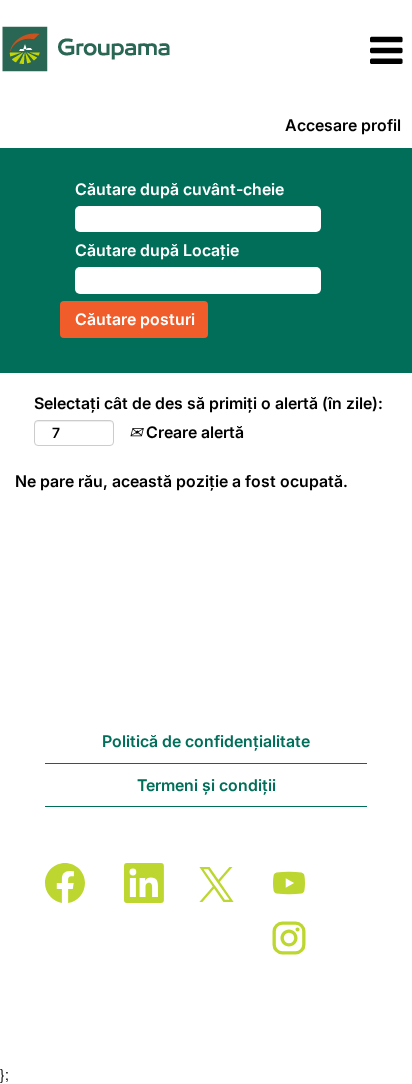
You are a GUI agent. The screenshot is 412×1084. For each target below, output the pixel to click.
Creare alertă (193, 432)
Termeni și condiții (206, 785)
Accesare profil (343, 125)
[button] (343, 51)
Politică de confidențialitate (206, 741)
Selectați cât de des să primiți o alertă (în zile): (208, 403)
